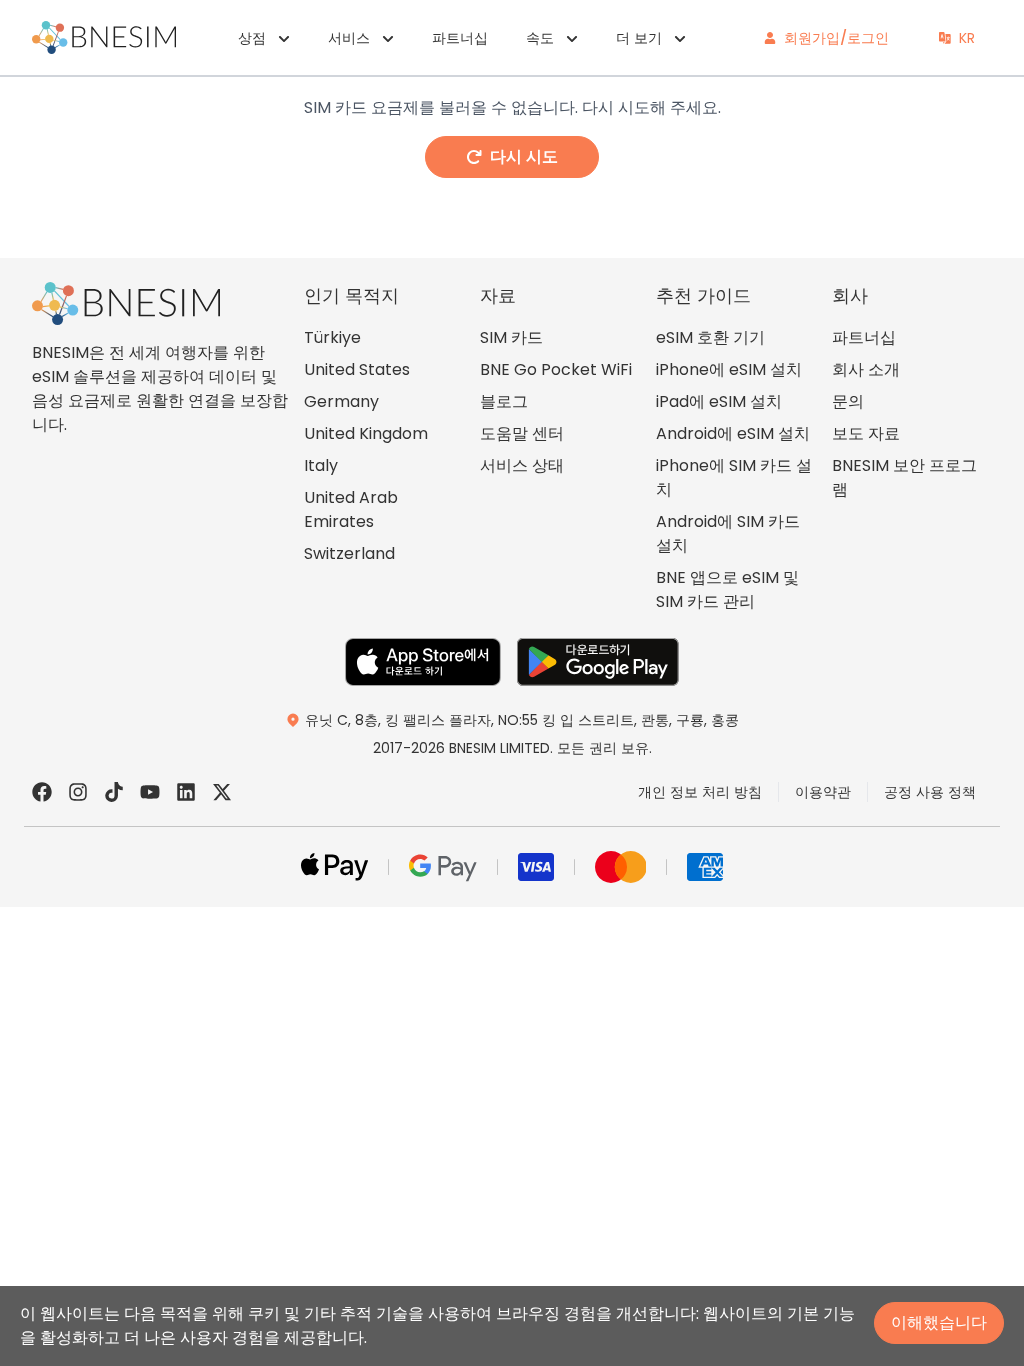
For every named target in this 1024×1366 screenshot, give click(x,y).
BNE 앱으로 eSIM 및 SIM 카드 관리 (727, 589)
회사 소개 (866, 369)
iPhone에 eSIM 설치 (729, 369)
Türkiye (332, 337)
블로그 (504, 401)
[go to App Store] (423, 662)
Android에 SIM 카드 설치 (728, 533)
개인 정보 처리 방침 (700, 792)
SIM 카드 (511, 337)
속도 (540, 38)
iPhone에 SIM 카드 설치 (734, 477)
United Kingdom (366, 433)
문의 (848, 401)
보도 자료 (866, 433)
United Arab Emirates (351, 509)
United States (357, 369)
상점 (252, 38)
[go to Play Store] (598, 662)
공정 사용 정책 (930, 792)
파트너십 (460, 38)
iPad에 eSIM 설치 (719, 401)
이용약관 (823, 792)
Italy (321, 465)
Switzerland (349, 553)
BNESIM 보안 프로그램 (904, 477)
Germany (341, 401)
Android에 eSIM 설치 (733, 433)
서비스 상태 (522, 465)
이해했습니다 (939, 1322)
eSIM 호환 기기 (710, 337)
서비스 (349, 38)
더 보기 (639, 38)
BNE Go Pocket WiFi (556, 369)
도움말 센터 (522, 433)
